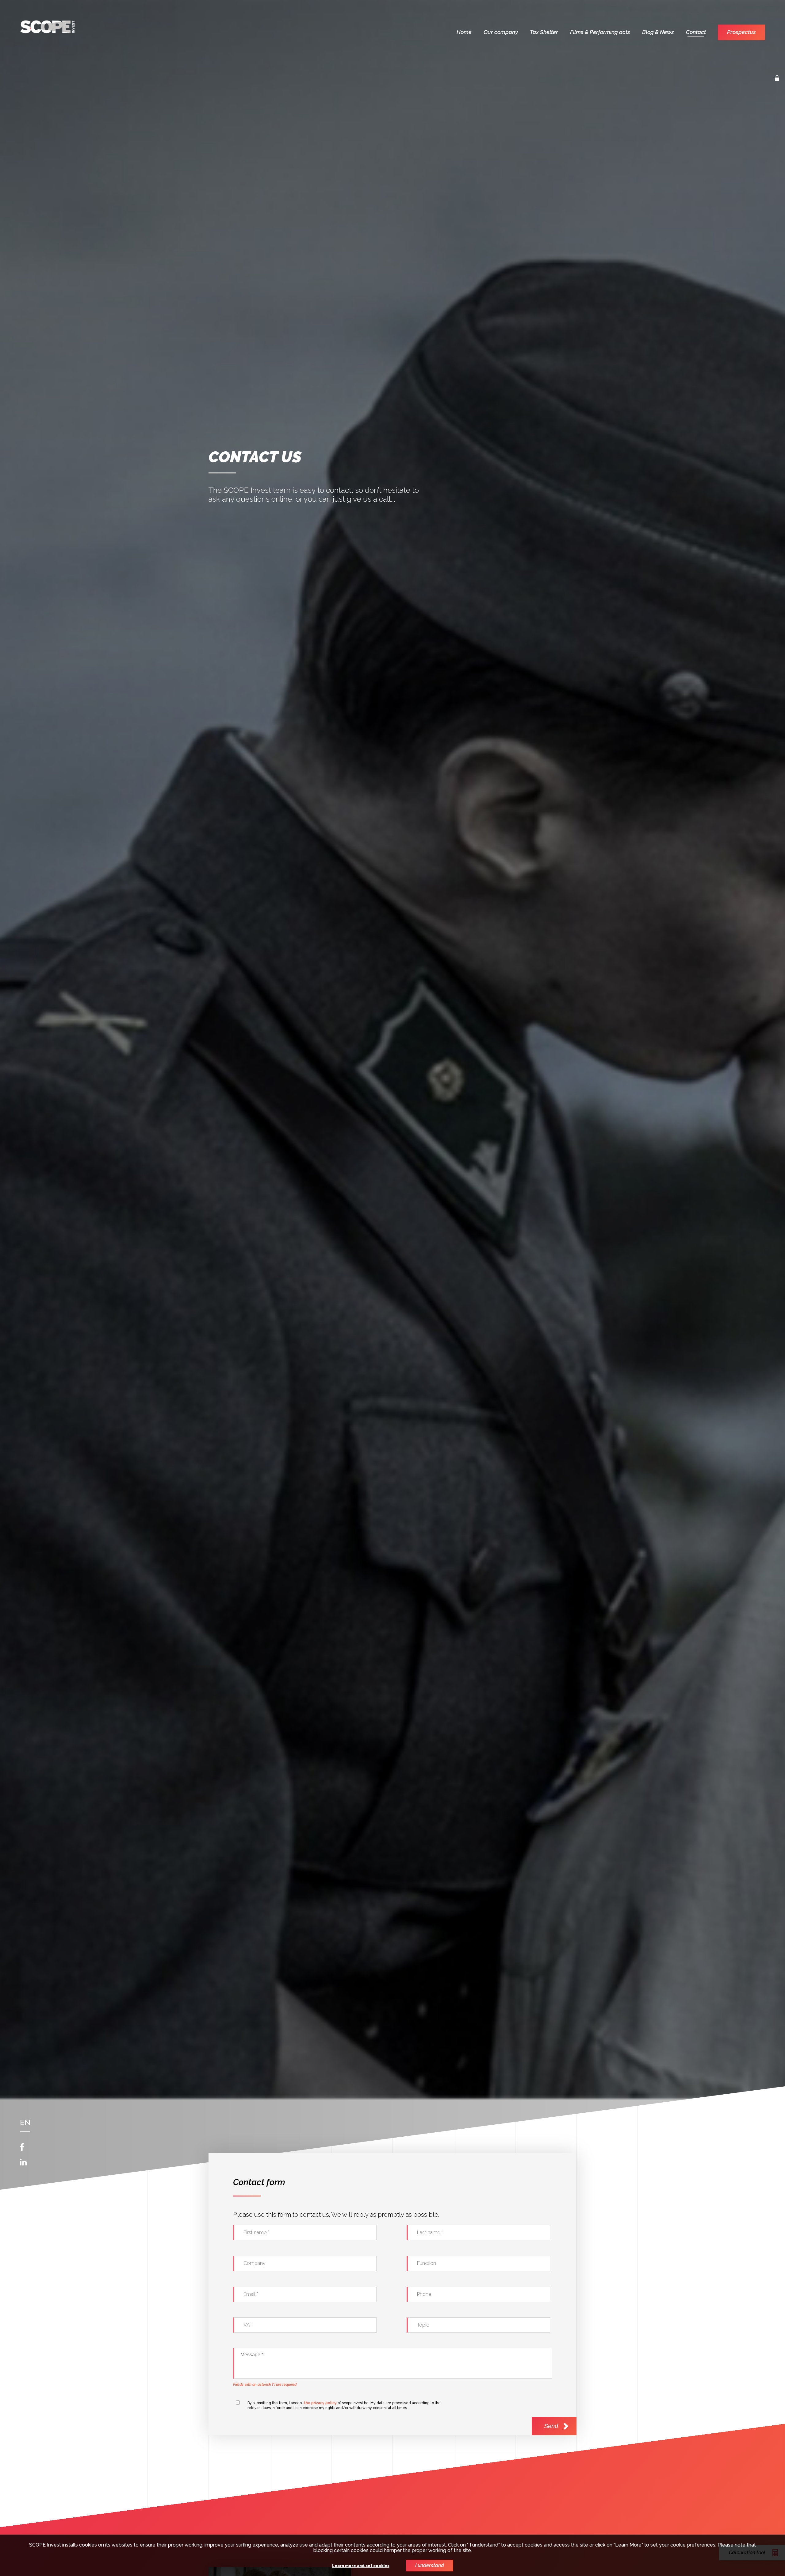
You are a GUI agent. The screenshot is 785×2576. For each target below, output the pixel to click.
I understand (430, 2565)
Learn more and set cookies (361, 2566)
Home (464, 32)
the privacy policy (320, 2403)
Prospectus (741, 32)
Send (551, 2426)
